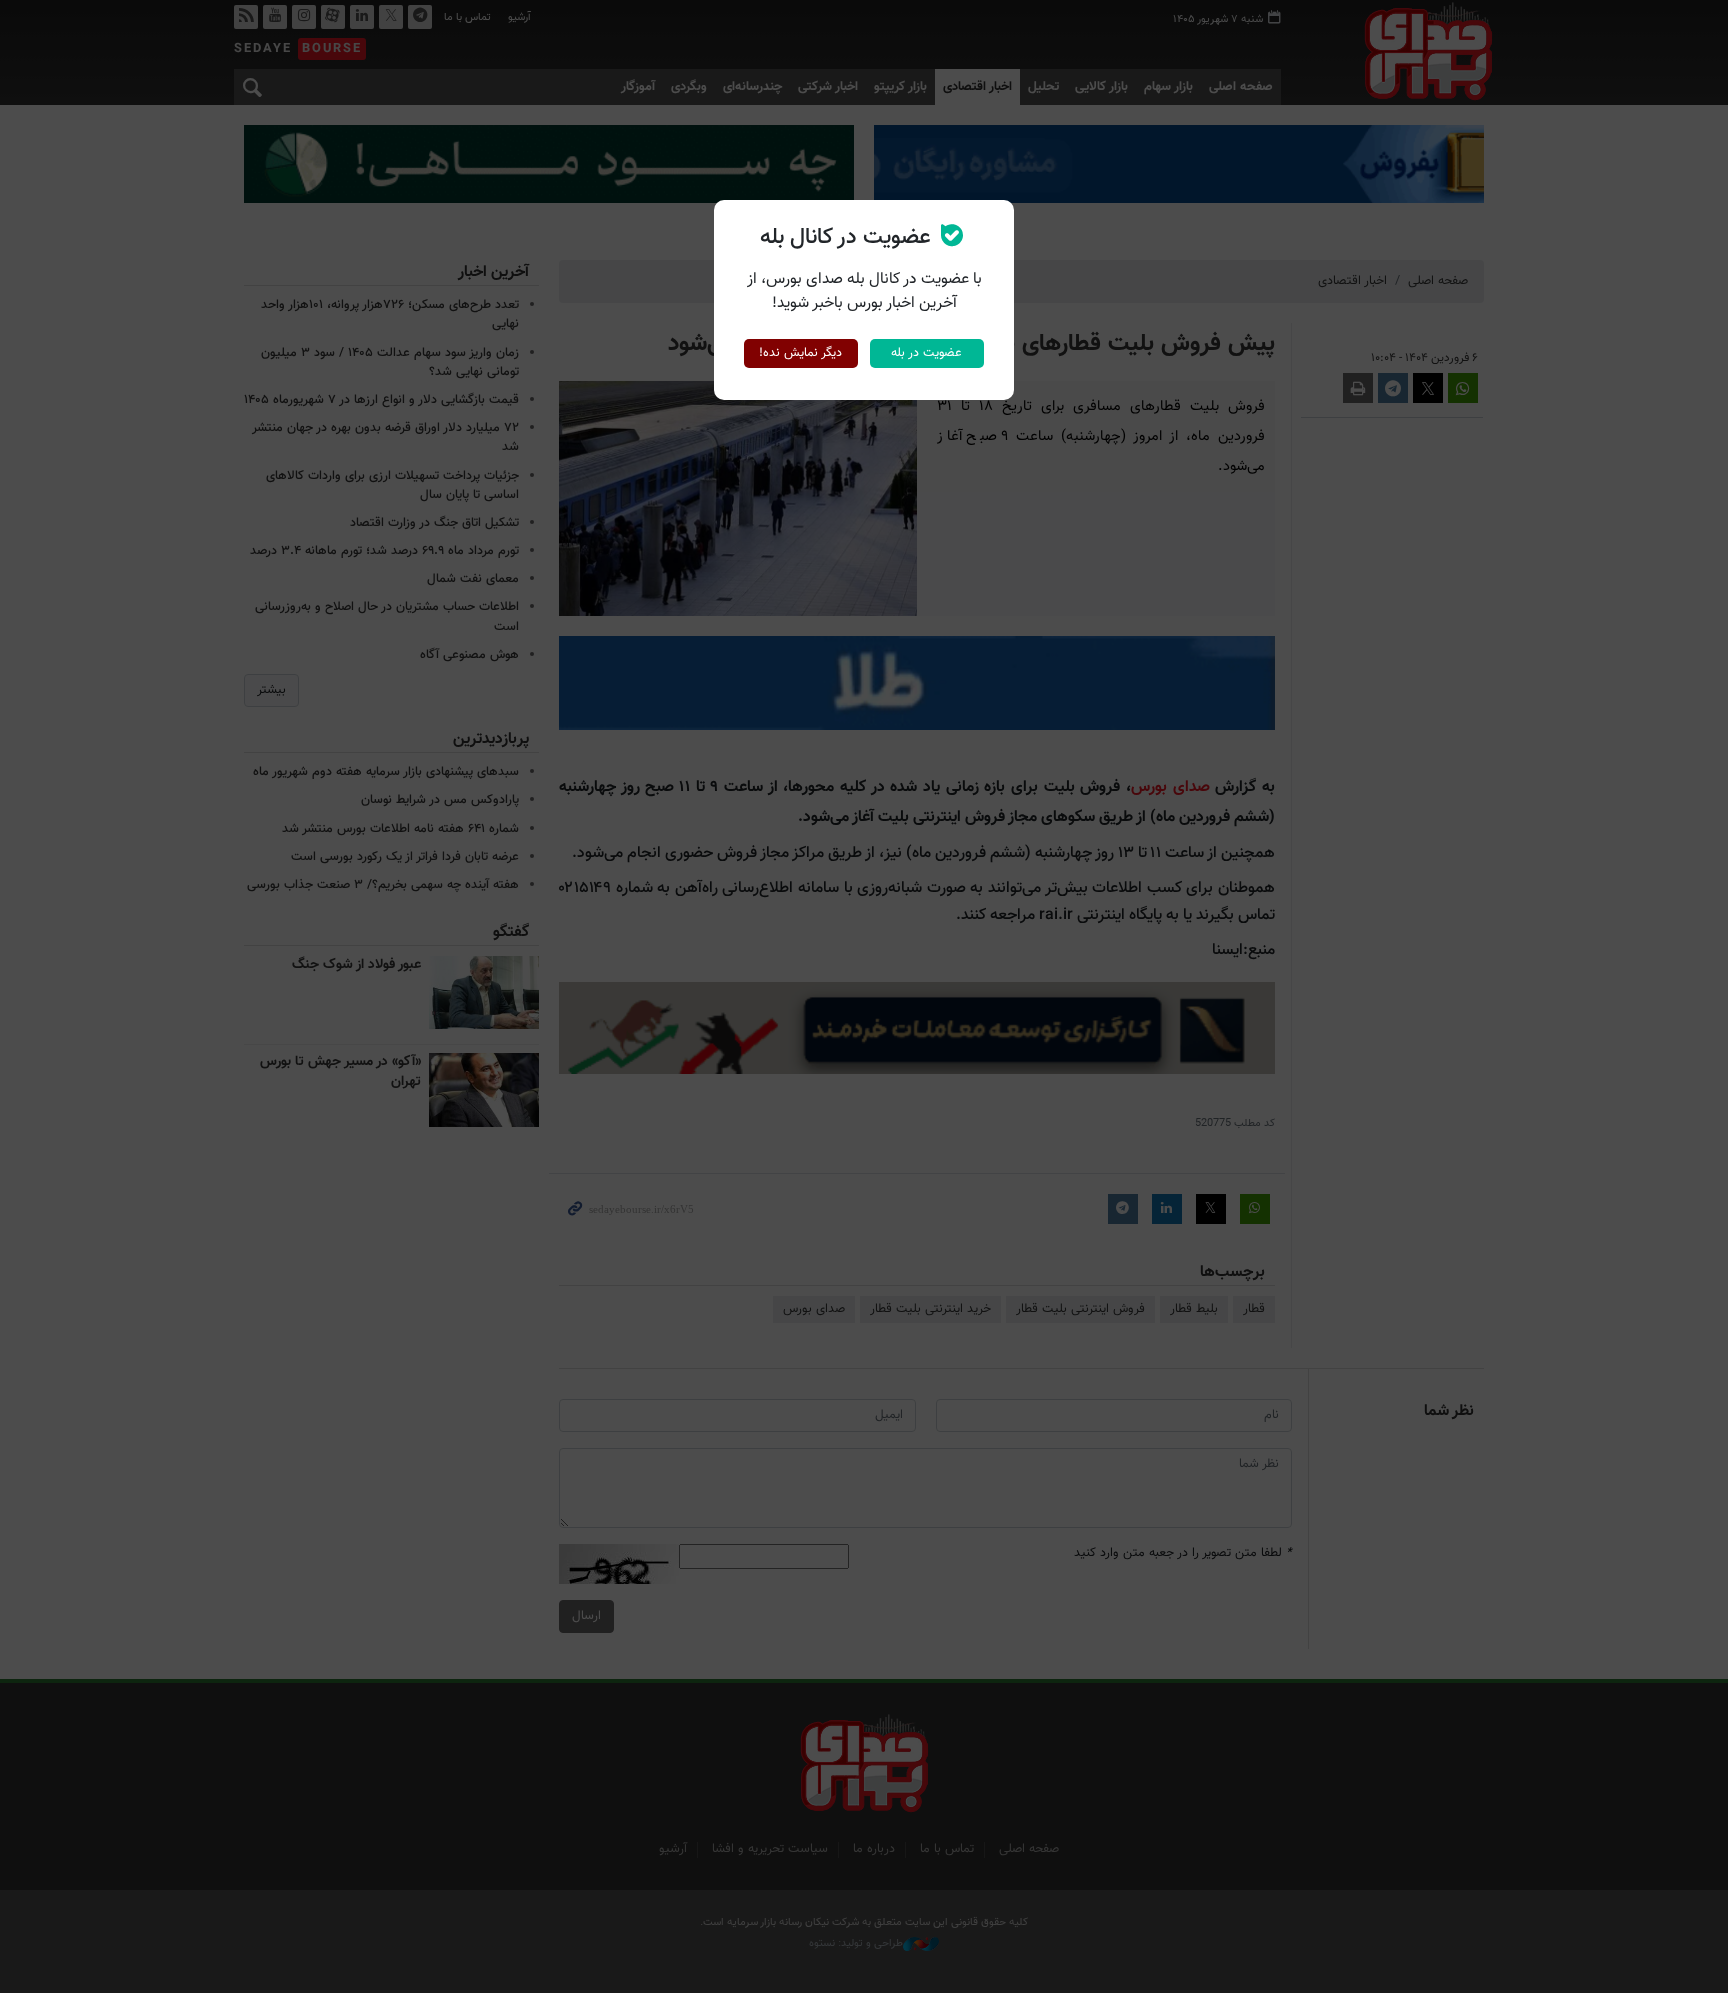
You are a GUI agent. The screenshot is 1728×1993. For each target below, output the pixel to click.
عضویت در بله (926, 353)
